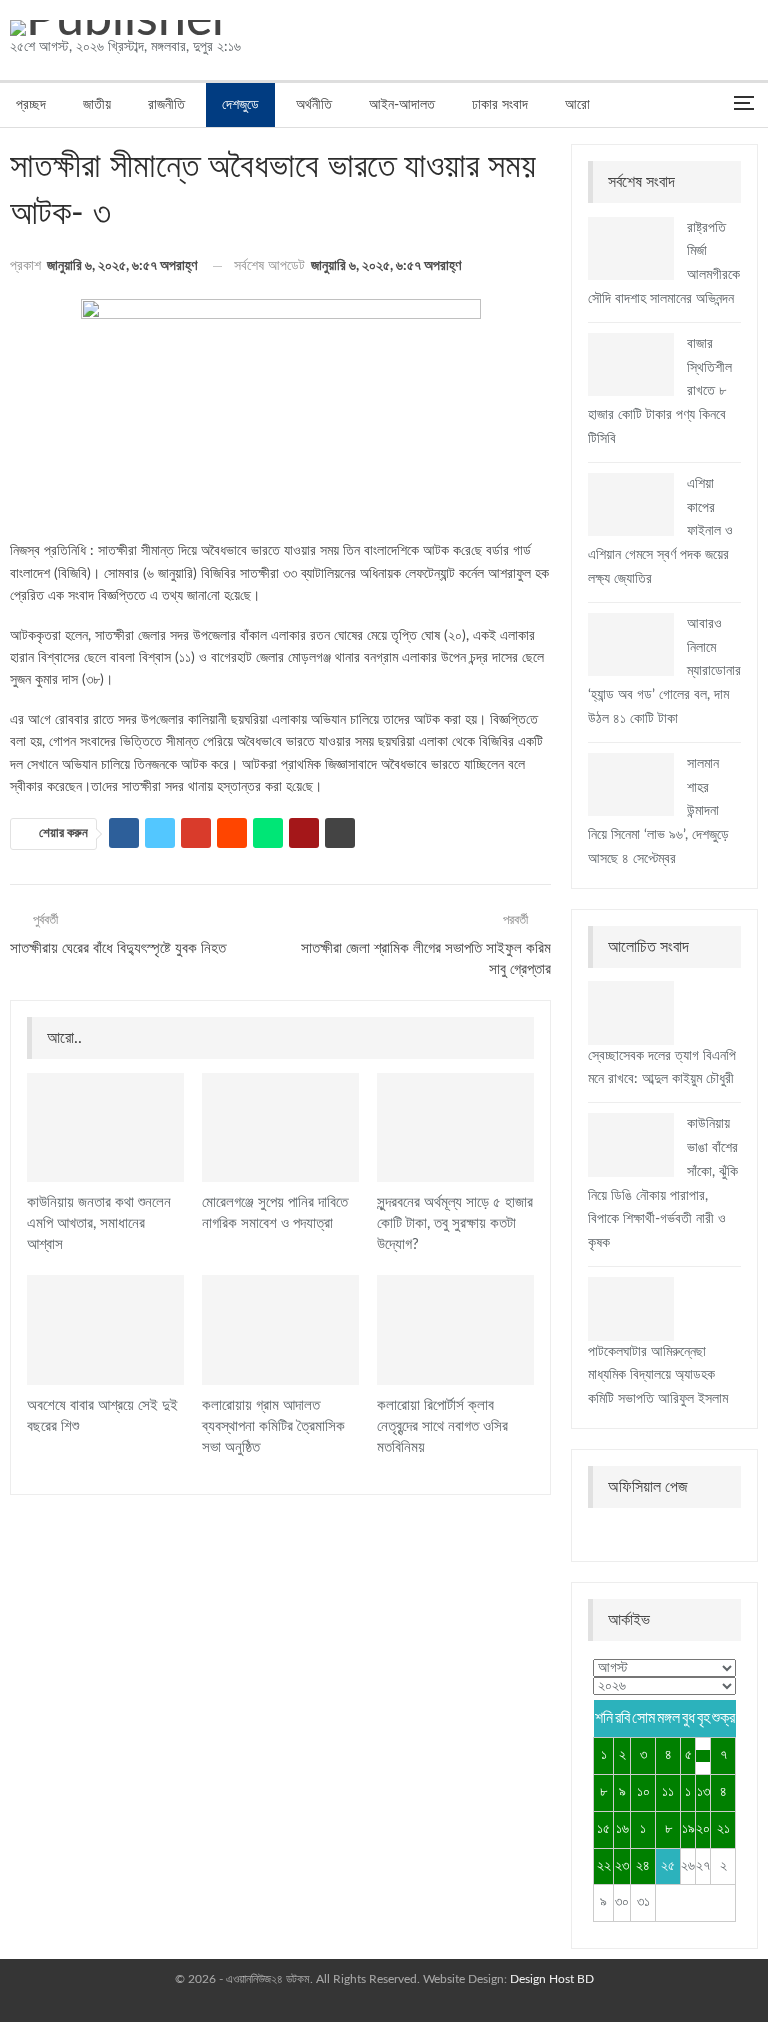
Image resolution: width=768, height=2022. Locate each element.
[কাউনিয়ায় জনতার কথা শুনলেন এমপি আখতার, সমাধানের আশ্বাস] (105, 1128)
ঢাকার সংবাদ (500, 105)
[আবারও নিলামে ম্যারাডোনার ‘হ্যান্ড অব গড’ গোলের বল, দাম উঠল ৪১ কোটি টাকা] (631, 645)
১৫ (603, 1829)
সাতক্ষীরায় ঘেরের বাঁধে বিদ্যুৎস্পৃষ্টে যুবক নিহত (118, 948)
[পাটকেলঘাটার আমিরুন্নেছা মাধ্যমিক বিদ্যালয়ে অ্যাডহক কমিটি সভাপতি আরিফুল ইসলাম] (631, 1309)
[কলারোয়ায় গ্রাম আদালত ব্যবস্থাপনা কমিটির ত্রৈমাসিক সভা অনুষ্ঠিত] (280, 1330)
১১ (668, 1792)
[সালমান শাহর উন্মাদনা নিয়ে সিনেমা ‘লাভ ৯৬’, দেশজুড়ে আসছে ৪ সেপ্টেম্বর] (631, 785)
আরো (577, 105)
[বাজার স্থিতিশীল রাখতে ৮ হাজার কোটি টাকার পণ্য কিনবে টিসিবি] (631, 365)
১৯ (688, 1829)
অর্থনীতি (314, 105)
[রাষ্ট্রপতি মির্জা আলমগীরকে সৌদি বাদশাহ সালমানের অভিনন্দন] (631, 249)
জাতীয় (97, 105)
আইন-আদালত (402, 105)
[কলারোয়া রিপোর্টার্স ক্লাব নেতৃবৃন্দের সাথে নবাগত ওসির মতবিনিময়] (455, 1330)
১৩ (703, 1792)
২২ (604, 1866)
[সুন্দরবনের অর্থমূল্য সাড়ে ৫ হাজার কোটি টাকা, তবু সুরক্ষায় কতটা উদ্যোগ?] (455, 1128)
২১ (723, 1829)
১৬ (622, 1829)
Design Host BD (552, 1979)
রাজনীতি (166, 105)
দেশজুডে (240, 105)
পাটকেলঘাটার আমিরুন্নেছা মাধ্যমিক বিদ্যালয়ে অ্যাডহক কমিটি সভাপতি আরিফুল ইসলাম (658, 1376)
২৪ (643, 1866)
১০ (643, 1792)
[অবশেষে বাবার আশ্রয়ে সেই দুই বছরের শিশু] (105, 1330)
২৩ (622, 1866)
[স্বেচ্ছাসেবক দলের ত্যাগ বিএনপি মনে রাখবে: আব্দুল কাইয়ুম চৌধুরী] (631, 1013)
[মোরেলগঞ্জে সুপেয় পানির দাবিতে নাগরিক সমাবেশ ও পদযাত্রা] (280, 1128)
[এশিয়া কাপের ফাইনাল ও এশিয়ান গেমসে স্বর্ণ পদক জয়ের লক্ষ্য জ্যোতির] (631, 505)
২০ (703, 1829)
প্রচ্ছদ (31, 105)
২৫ (668, 1866)
